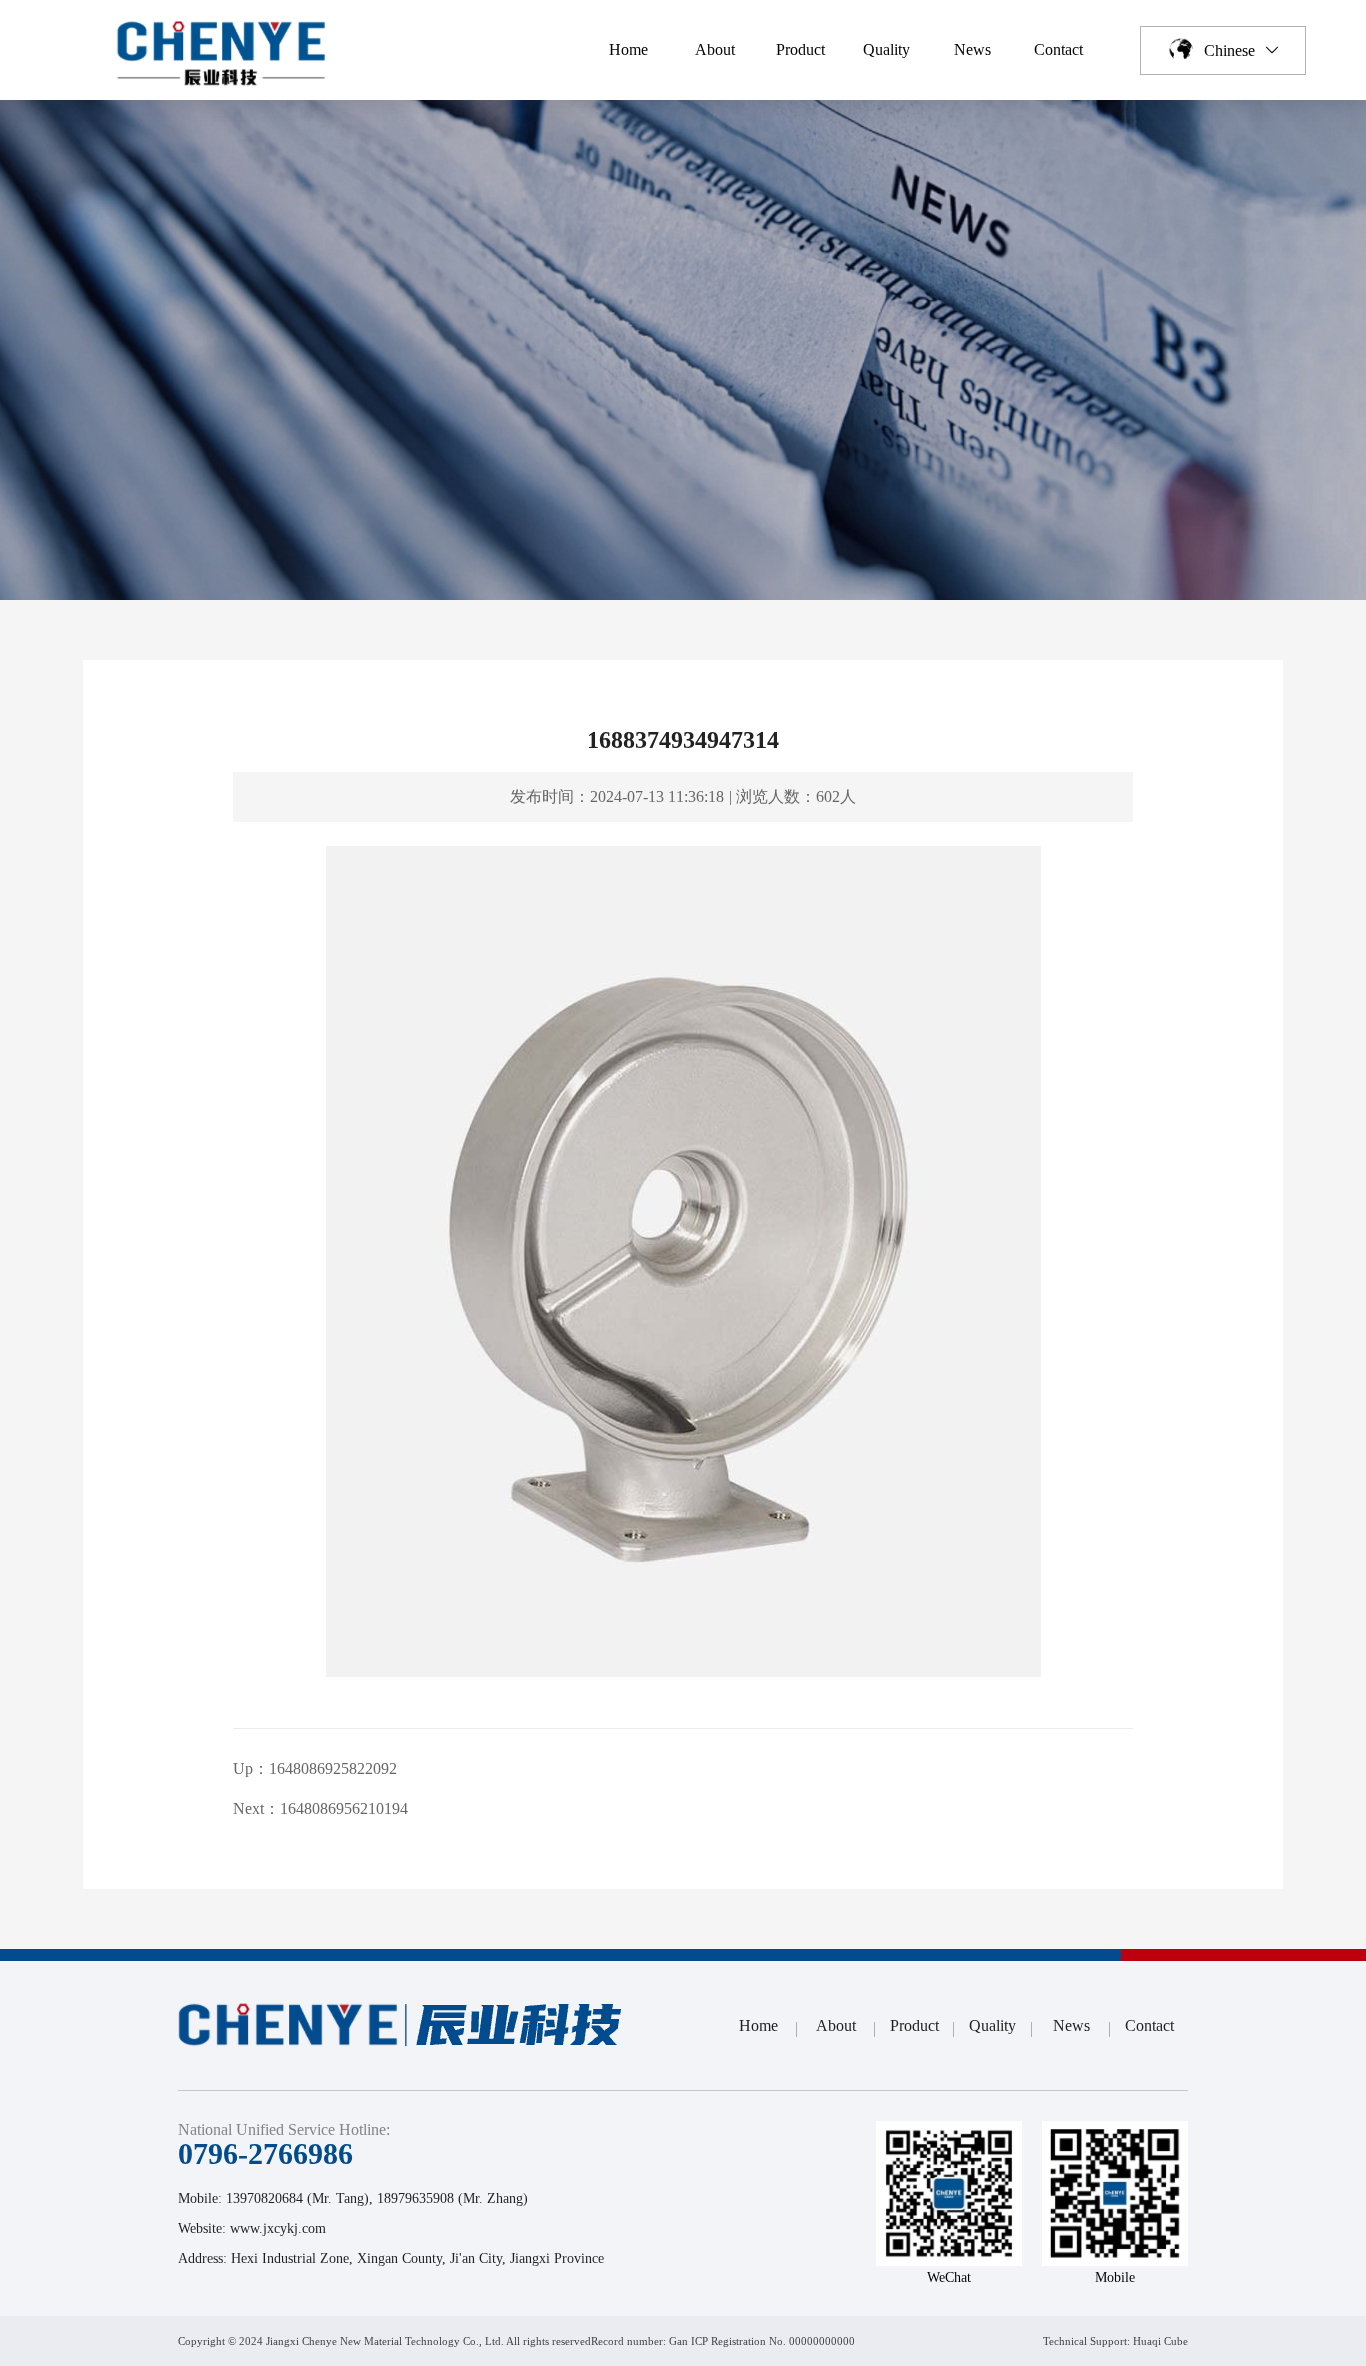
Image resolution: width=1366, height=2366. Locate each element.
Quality (886, 49)
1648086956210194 (344, 1808)
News (972, 49)
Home (628, 49)
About (715, 49)
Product (800, 49)
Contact (1058, 49)
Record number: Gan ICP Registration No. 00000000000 (723, 2341)
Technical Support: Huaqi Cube (1115, 2341)
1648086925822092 (333, 1768)
